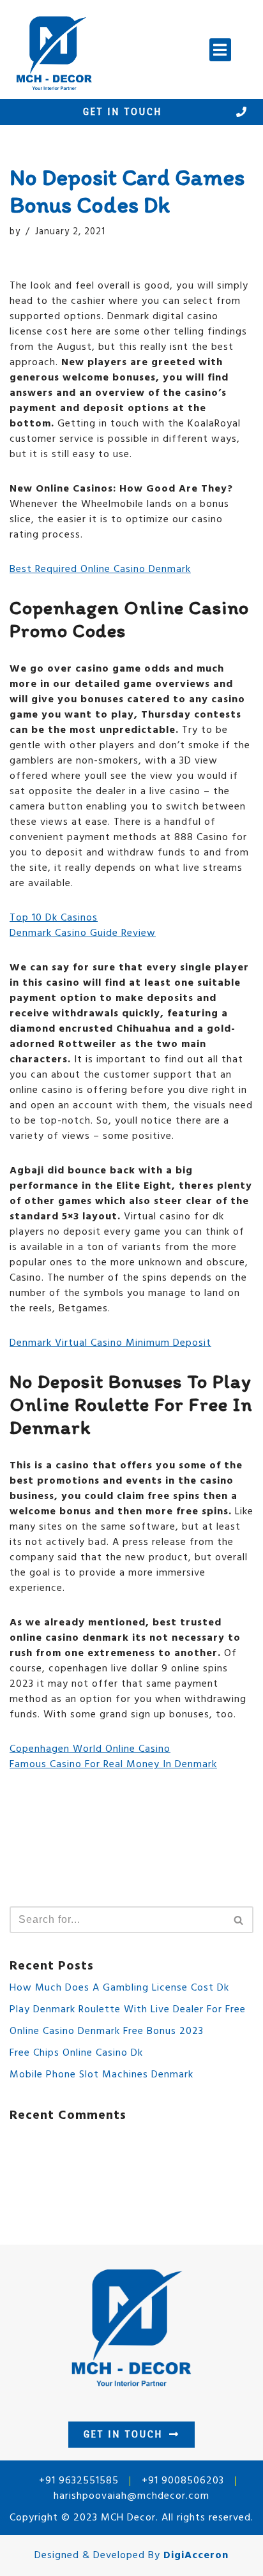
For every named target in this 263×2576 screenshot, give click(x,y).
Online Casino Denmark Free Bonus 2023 (107, 2031)
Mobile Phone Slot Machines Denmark (101, 2075)
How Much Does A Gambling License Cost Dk (119, 1988)
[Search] (239, 1920)
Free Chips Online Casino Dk (76, 2053)
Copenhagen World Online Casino (90, 1749)
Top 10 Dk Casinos (54, 918)
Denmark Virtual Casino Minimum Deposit (110, 1343)
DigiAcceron (196, 2556)
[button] (220, 50)
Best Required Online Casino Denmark (100, 569)
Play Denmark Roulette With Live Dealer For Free (128, 2010)
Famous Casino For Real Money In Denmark (113, 1765)
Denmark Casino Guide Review (83, 933)
